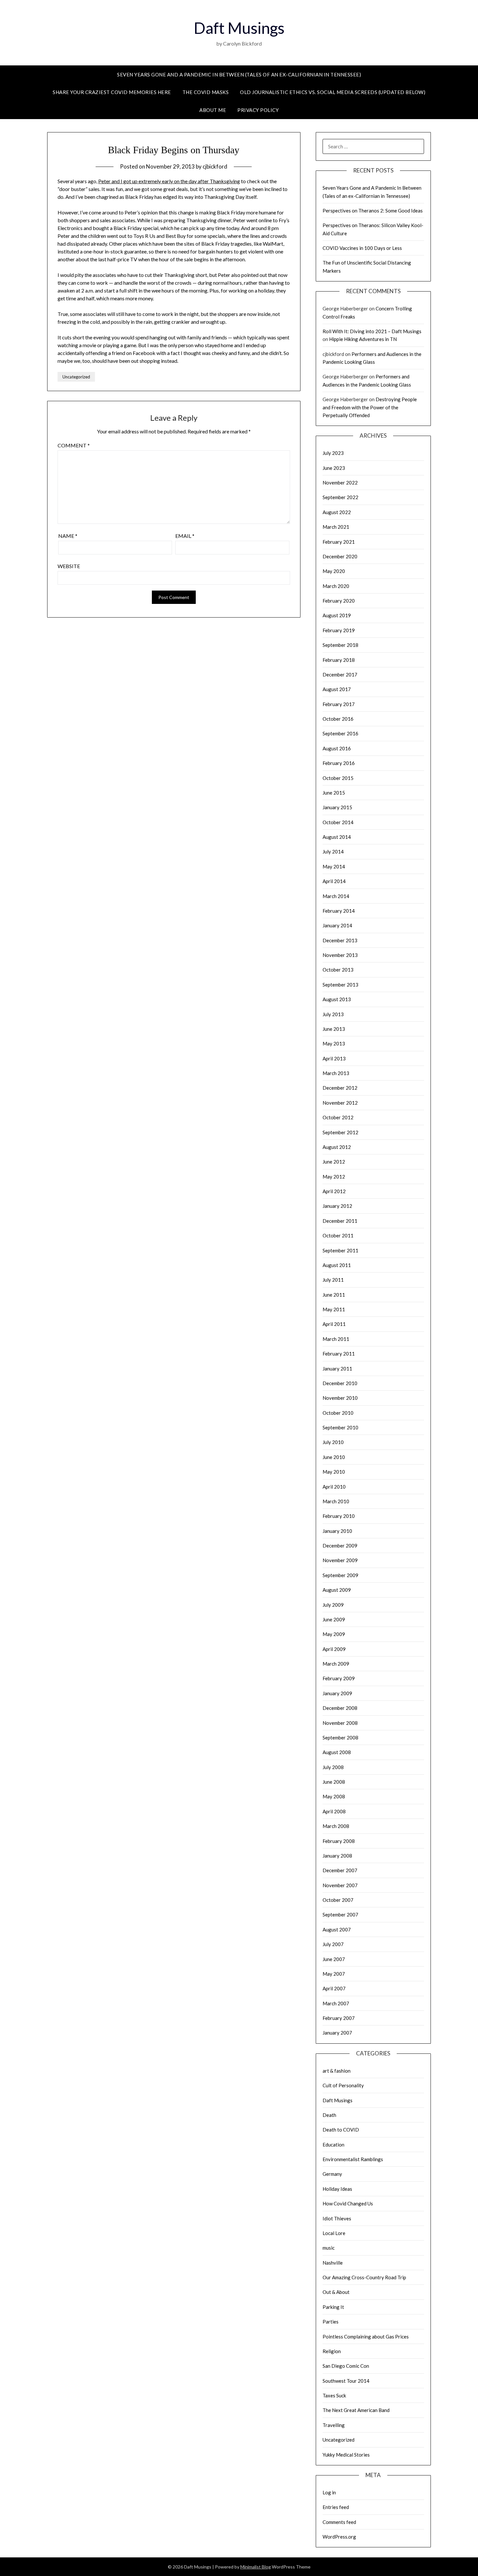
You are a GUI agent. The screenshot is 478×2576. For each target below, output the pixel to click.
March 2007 (336, 2003)
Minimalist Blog (256, 2567)
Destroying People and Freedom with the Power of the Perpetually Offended (370, 407)
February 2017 (339, 704)
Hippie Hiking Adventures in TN (363, 339)
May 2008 (334, 1796)
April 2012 (334, 1191)
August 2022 (337, 512)
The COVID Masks (206, 92)
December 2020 (340, 556)
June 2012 (334, 1162)
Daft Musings (239, 28)
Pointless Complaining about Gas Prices (366, 2337)
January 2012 (337, 1206)
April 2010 (334, 1487)
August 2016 (337, 748)
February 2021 (339, 542)
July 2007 (333, 1944)
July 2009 (333, 1605)
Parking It (333, 2307)
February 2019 (339, 630)
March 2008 (336, 1826)
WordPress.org (339, 2537)
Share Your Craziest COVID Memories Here (112, 92)
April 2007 (334, 1988)
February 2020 (339, 601)
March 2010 (336, 1501)
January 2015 (337, 807)
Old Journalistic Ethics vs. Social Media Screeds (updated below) (333, 92)
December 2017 (340, 675)
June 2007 (334, 1959)
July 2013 (333, 1014)
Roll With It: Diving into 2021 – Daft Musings (372, 331)
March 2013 (336, 1073)
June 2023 (334, 468)
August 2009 (337, 1590)
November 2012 (340, 1103)
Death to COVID (341, 2130)
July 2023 (333, 453)
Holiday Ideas (337, 2189)
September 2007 (340, 1915)
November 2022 (340, 483)
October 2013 (338, 970)
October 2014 (338, 822)
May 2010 (334, 1472)
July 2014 (333, 852)
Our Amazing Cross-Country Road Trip (364, 2277)
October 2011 (338, 1235)
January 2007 (337, 2033)
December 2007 (340, 1870)
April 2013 (334, 1058)
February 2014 (339, 911)
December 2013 (340, 940)
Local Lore (334, 2233)
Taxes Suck (334, 2395)
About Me (213, 110)
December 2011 (340, 1221)
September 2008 (340, 1738)
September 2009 (340, 1575)
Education (333, 2145)
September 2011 (340, 1250)
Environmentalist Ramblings (353, 2159)
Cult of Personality (343, 2085)
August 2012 (337, 1147)
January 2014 (337, 925)
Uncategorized (76, 377)
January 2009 (337, 1693)
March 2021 (336, 527)
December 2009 (340, 1546)
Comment (74, 445)
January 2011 (337, 1369)
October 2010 (338, 1413)
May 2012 (334, 1177)
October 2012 (338, 1117)
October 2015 (338, 778)
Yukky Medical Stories (346, 2455)
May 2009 (334, 1634)
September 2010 (340, 1427)
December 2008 (340, 1708)
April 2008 (334, 1811)
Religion (332, 2351)
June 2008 (334, 1782)
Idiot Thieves (337, 2218)
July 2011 (333, 1280)
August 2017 (337, 689)
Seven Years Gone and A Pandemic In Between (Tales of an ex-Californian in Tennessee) (239, 75)
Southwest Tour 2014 (346, 2381)
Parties (331, 2322)
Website (69, 566)
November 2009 (340, 1560)
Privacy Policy (258, 110)
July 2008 (333, 1767)
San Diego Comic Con (346, 2366)
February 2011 (339, 1354)
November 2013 (340, 955)
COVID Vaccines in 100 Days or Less (362, 248)
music (329, 2248)
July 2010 (333, 1442)
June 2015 (334, 793)
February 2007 (339, 2018)
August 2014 (337, 837)
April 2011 (334, 1324)
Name (68, 536)
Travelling (334, 2425)
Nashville (333, 2263)
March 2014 (336, 896)
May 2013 (334, 1043)
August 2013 (337, 999)
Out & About (336, 2292)
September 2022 (340, 497)
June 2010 (334, 1457)
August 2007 (337, 1929)
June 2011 (334, 1295)
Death (329, 2115)
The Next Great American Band (356, 2410)
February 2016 (339, 763)
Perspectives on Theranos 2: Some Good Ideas (373, 211)
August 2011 (337, 1265)
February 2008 (339, 1841)
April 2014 (334, 881)
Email (185, 536)
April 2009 (334, 1649)
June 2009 (334, 1619)
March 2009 (336, 1664)
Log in (329, 2492)
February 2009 (339, 1678)
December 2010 (340, 1383)
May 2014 (334, 866)
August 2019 (337, 615)
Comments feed (339, 2522)
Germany (332, 2174)
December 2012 (340, 1088)
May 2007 (334, 1974)
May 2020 (334, 571)
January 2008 (337, 1856)
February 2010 (339, 1516)
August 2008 (337, 1752)
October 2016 (338, 719)
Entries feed (336, 2507)
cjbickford (215, 166)
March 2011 (336, 1339)
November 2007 (340, 1885)
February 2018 (339, 660)
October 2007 (338, 1900)
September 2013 (340, 985)
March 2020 (336, 586)
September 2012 (340, 1132)
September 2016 (340, 733)
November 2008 (340, 1723)
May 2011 (334, 1309)
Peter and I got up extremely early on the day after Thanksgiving (169, 181)
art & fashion (337, 2071)
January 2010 (337, 1531)
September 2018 (340, 645)
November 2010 (340, 1398)
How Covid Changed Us (348, 2203)
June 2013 (334, 1029)
